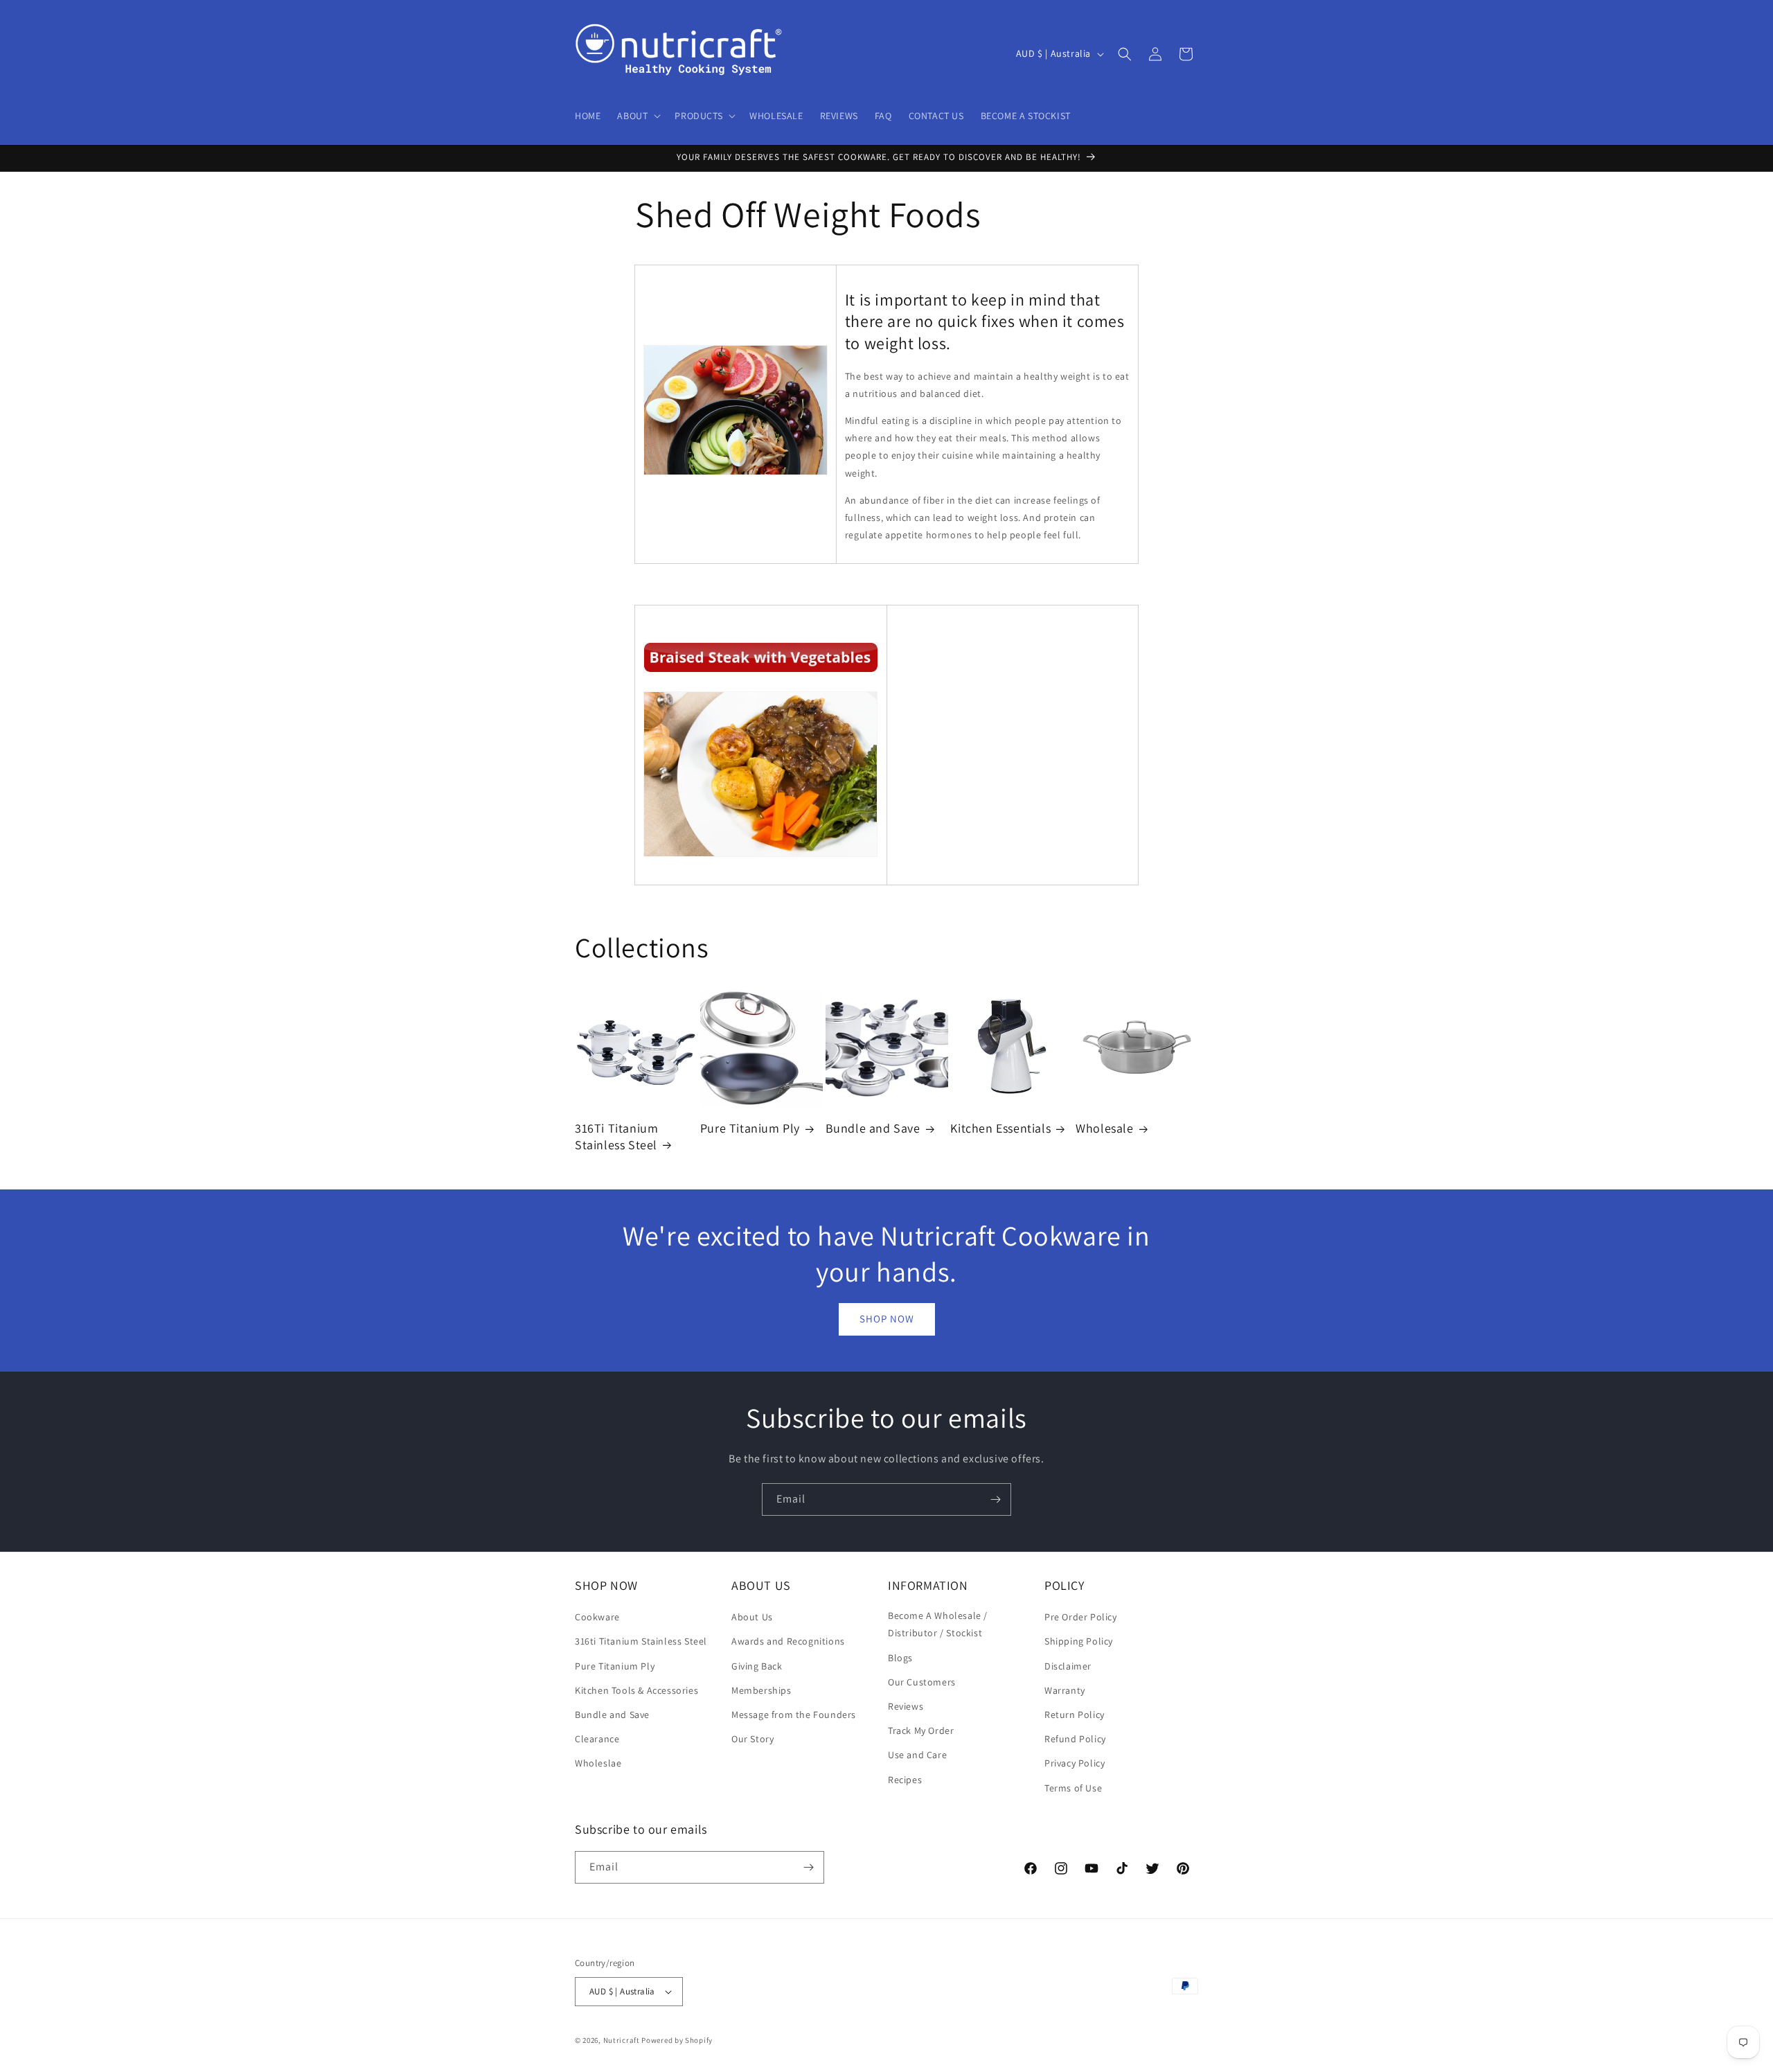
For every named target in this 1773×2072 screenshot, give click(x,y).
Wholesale (1104, 1128)
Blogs (900, 1658)
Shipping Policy (1079, 1641)
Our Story (752, 1739)
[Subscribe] (995, 1499)
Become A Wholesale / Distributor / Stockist (938, 1624)
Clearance (597, 1739)
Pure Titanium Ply (750, 1128)
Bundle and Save (873, 1128)
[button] (638, 116)
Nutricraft (622, 2040)
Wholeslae (598, 1763)
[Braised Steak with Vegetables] (761, 672)
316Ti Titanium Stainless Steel (616, 1136)
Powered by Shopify (677, 2040)
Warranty (1065, 1690)
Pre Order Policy (1081, 1617)
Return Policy (1075, 1715)
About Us (752, 1617)
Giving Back (757, 1666)
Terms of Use (1073, 1788)
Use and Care (917, 1755)
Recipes (905, 1780)
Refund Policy (1075, 1739)
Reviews (906, 1706)
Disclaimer (1068, 1666)
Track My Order (921, 1730)
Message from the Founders (794, 1715)
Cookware (597, 1617)
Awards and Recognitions (788, 1641)
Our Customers (922, 1682)
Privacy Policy (1075, 1763)
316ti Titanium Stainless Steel (641, 1641)
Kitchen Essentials (1000, 1128)
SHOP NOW (887, 1319)
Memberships (761, 1690)
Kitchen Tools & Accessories (636, 1690)
